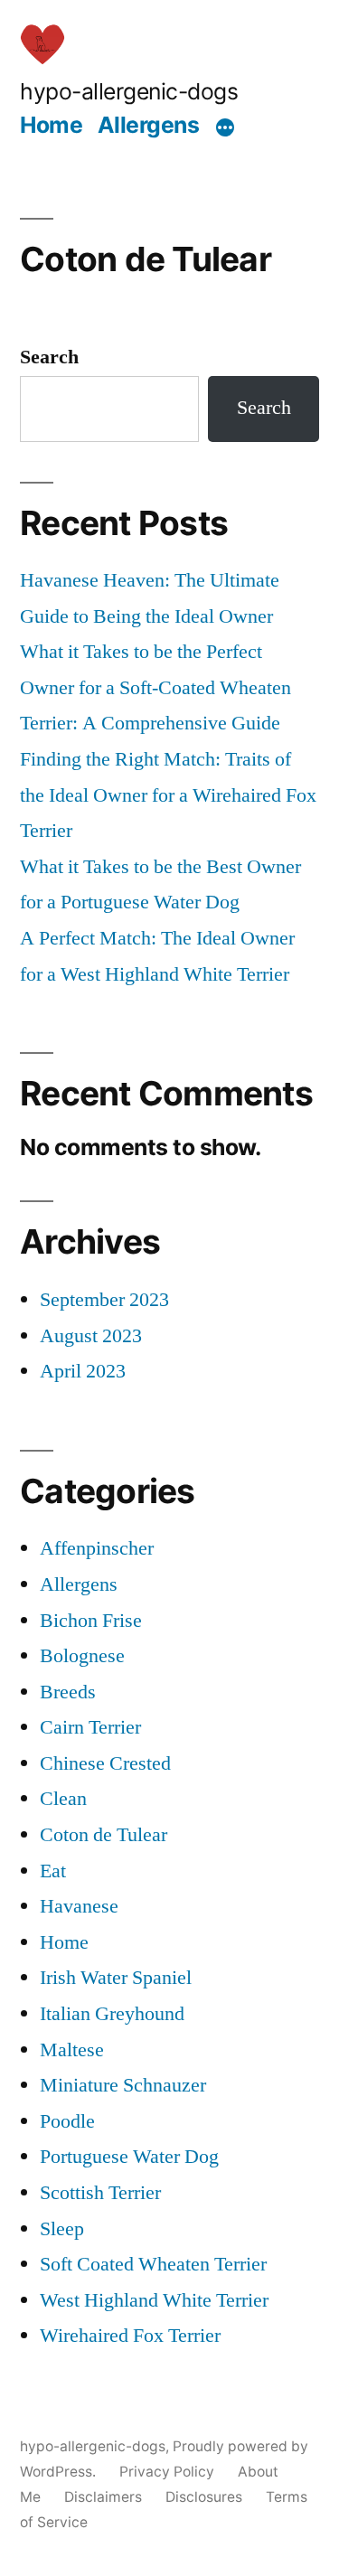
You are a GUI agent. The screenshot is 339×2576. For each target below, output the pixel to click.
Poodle (67, 2121)
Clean (63, 1799)
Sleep (62, 2229)
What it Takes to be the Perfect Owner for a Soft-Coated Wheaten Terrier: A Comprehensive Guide (155, 687)
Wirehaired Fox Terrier (130, 2336)
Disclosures (204, 2497)
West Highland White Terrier (154, 2300)
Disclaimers (103, 2497)
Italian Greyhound (112, 2014)
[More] (225, 127)
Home (51, 125)
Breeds (68, 1692)
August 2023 (91, 1336)
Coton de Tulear (104, 1835)
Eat (53, 1871)
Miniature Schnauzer (123, 2085)
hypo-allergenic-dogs (129, 91)
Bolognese (82, 1656)
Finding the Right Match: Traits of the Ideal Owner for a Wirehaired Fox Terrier (168, 795)
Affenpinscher (97, 1548)
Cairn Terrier (90, 1727)
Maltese (72, 2050)
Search (49, 357)
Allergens (149, 125)
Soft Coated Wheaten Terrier (153, 2264)
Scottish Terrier (100, 2193)
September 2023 (104, 1300)
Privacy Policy (167, 2472)
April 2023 (83, 1371)
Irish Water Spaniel (116, 1978)
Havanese (79, 1906)
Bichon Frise (91, 1621)
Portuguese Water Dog (129, 2157)
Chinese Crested (105, 1763)
